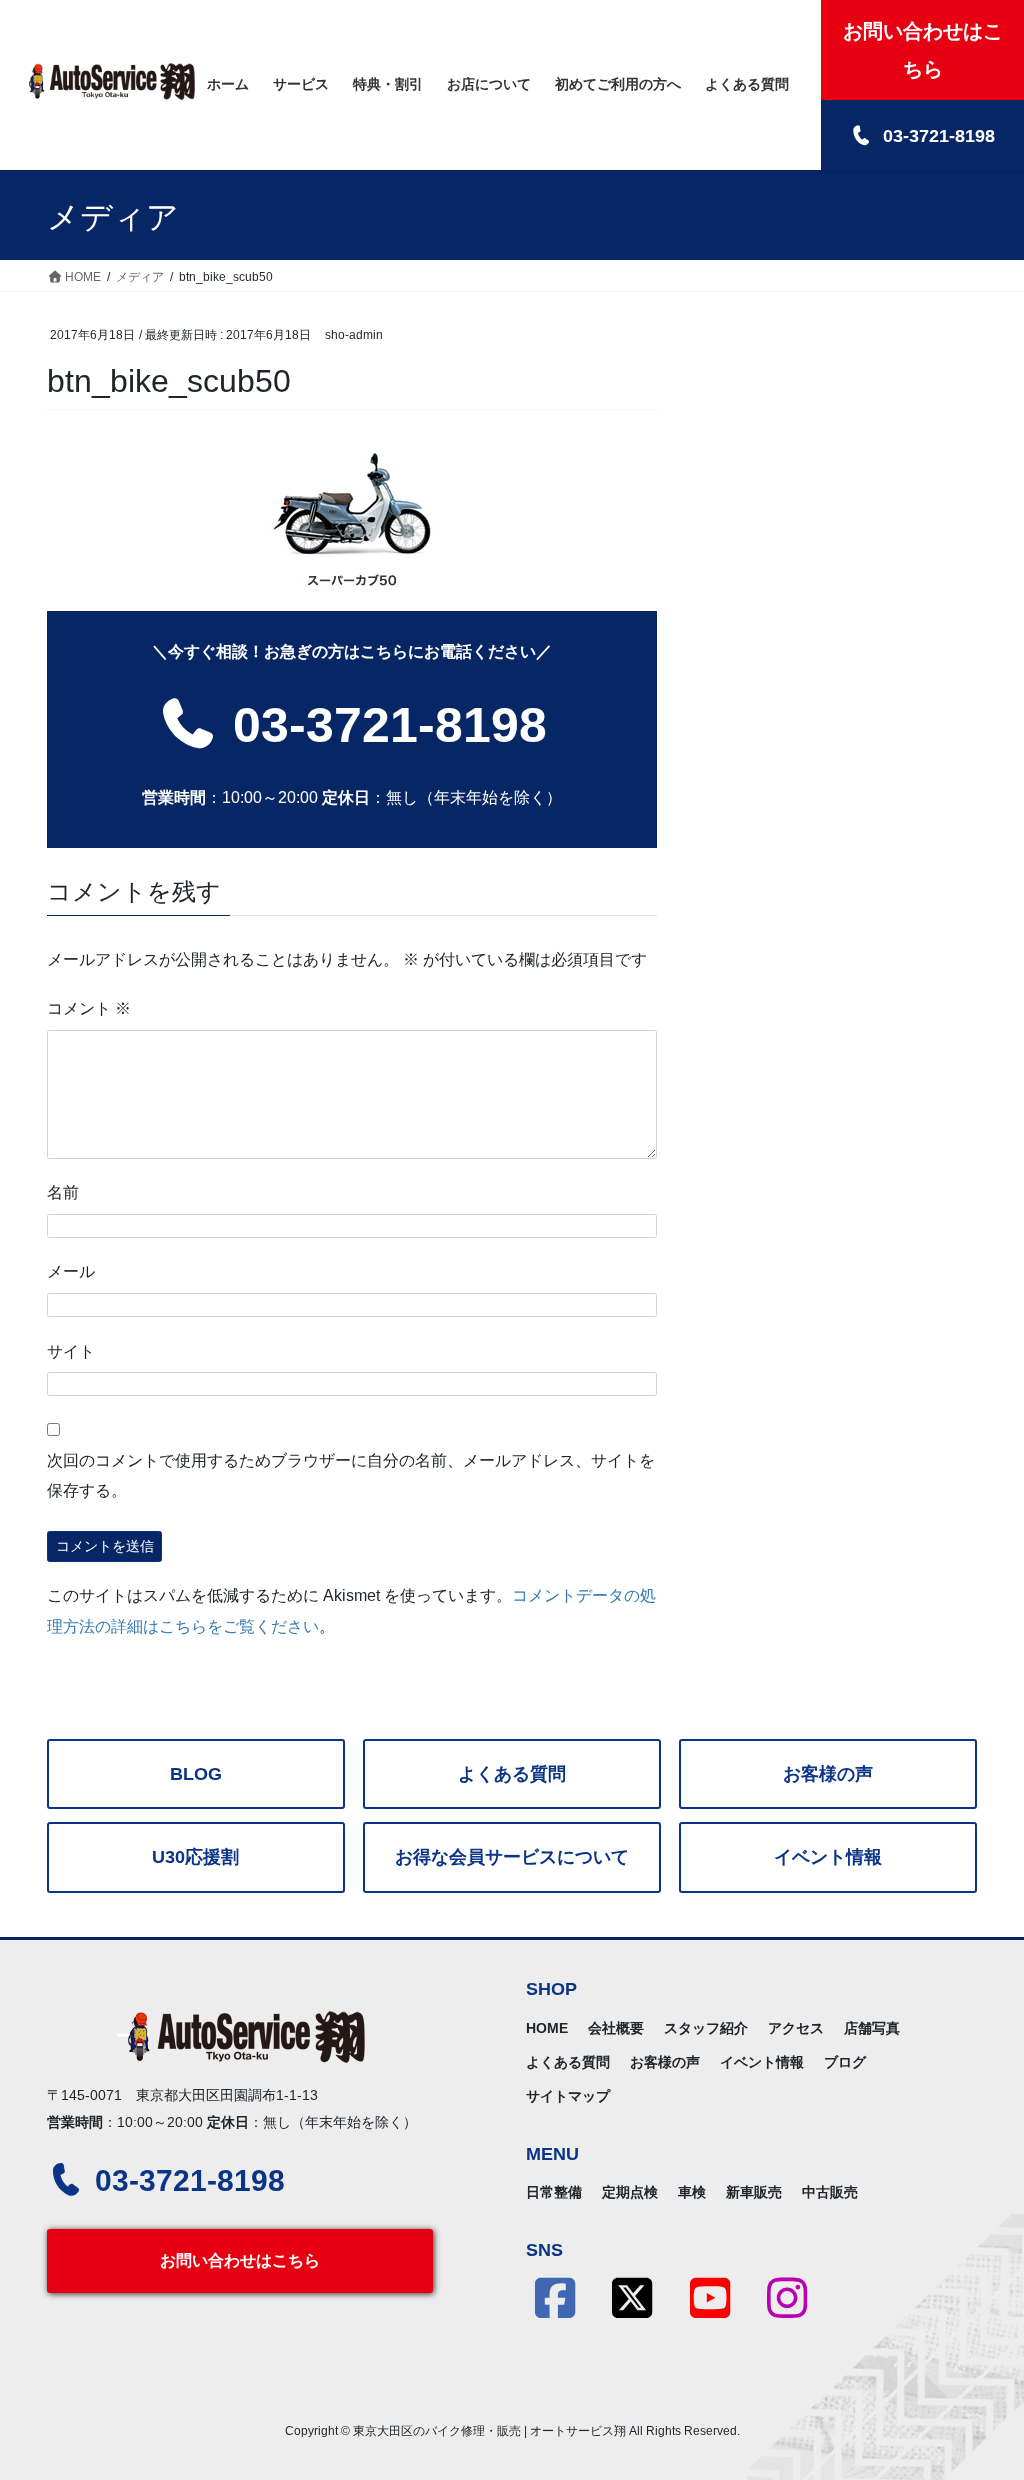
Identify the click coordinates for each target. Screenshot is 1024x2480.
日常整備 (554, 2192)
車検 (692, 2192)
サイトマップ (568, 2096)
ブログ (845, 2062)
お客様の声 (828, 1774)
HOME (547, 2028)
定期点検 (630, 2192)
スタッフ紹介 (706, 2028)
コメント (89, 1008)
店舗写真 (872, 2028)
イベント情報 (828, 1857)
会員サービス (512, 1857)
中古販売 (830, 2192)
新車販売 (754, 2192)
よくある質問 (512, 1774)
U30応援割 (195, 1857)
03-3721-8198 (383, 725)
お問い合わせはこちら (240, 2260)
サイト (71, 1351)
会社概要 (616, 2028)
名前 (63, 1192)
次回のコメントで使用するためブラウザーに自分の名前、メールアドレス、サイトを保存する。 (351, 1475)
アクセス (796, 2028)
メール (71, 1271)
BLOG (196, 1774)
